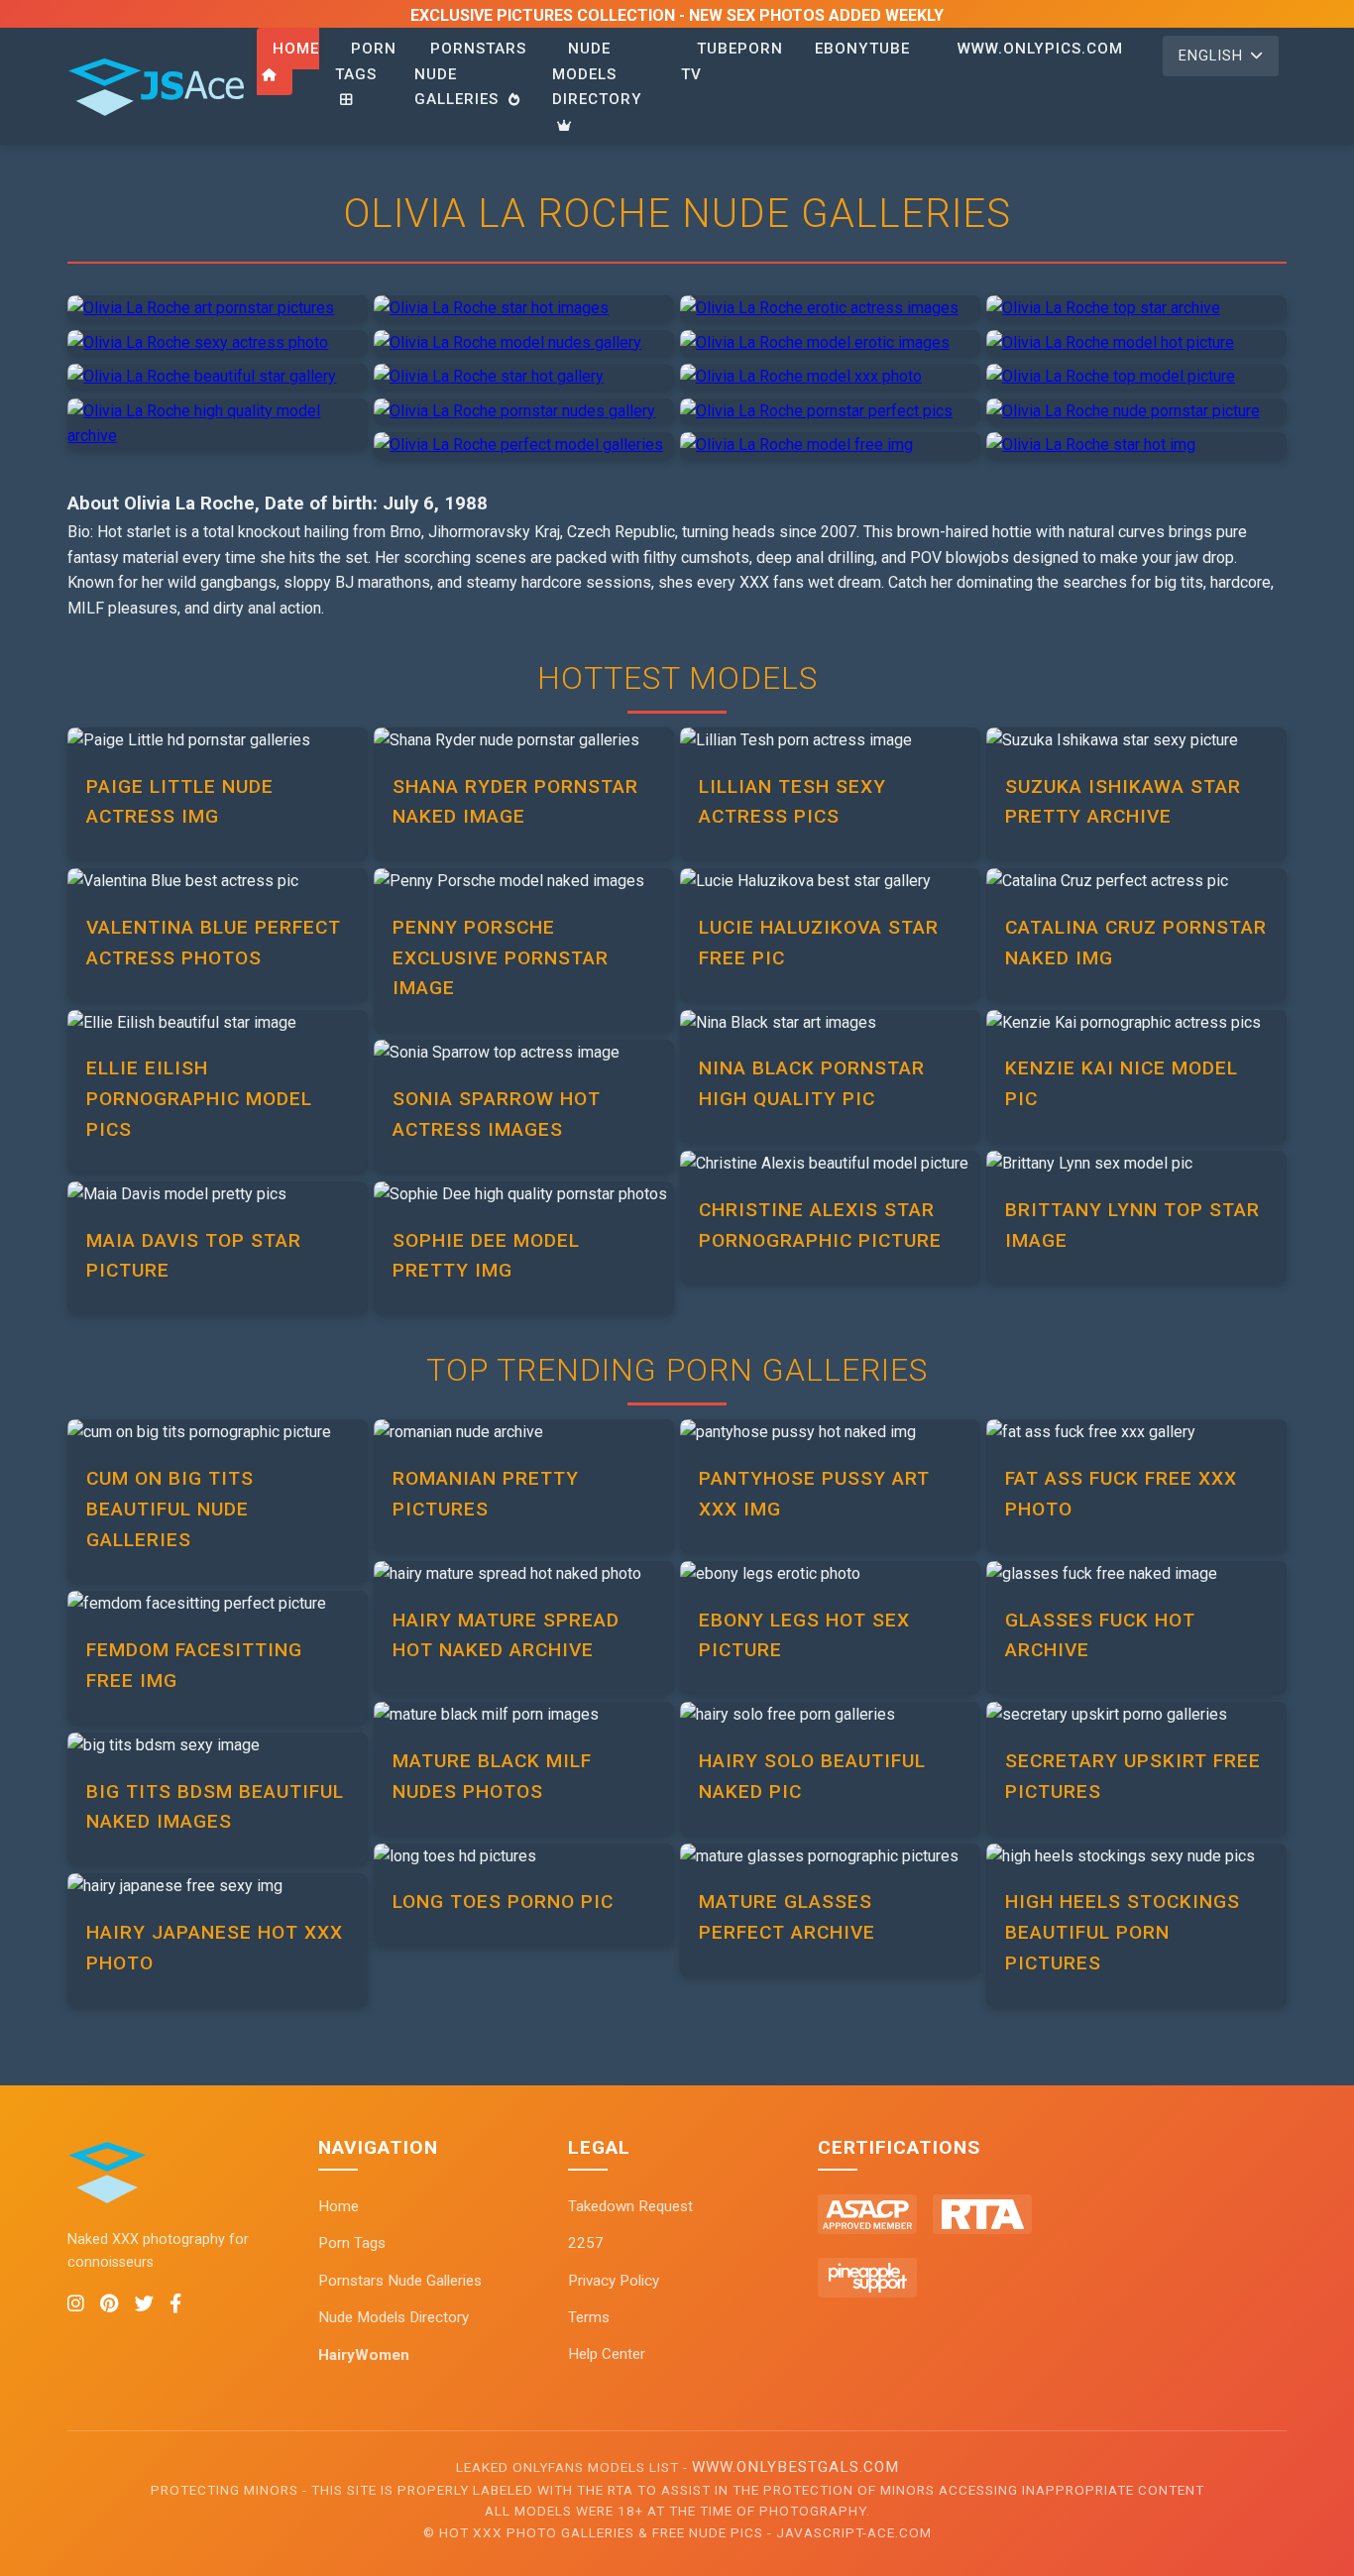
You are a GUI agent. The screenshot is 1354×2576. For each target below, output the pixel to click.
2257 (586, 2243)
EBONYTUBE (862, 49)
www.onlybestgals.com (795, 2467)
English (1211, 56)
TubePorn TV (732, 61)
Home (296, 49)
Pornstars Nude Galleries (400, 2281)
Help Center (607, 2354)
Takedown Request (630, 2206)
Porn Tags (366, 61)
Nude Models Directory (597, 74)
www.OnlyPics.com (1040, 49)
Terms (589, 2317)
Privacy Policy (614, 2281)
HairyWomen (364, 2355)
